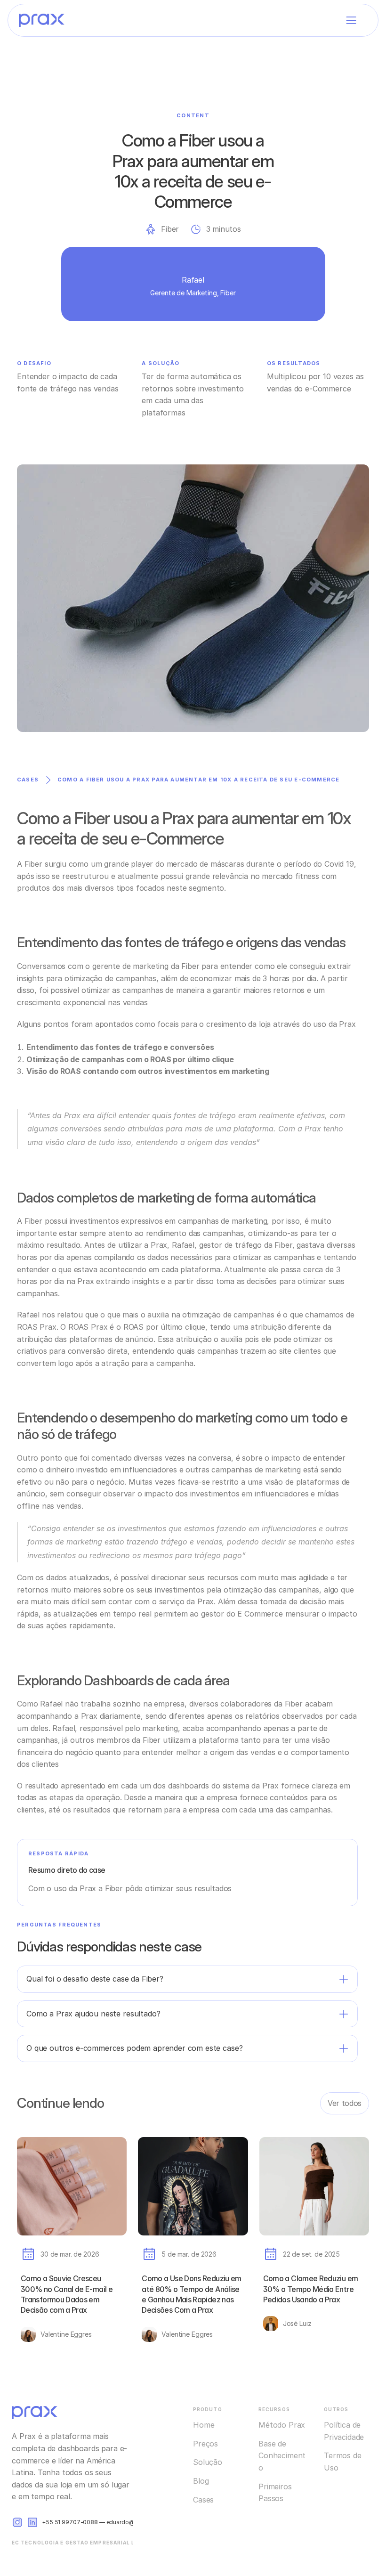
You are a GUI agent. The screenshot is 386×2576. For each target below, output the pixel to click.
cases (28, 780)
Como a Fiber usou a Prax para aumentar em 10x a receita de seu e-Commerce (198, 780)
